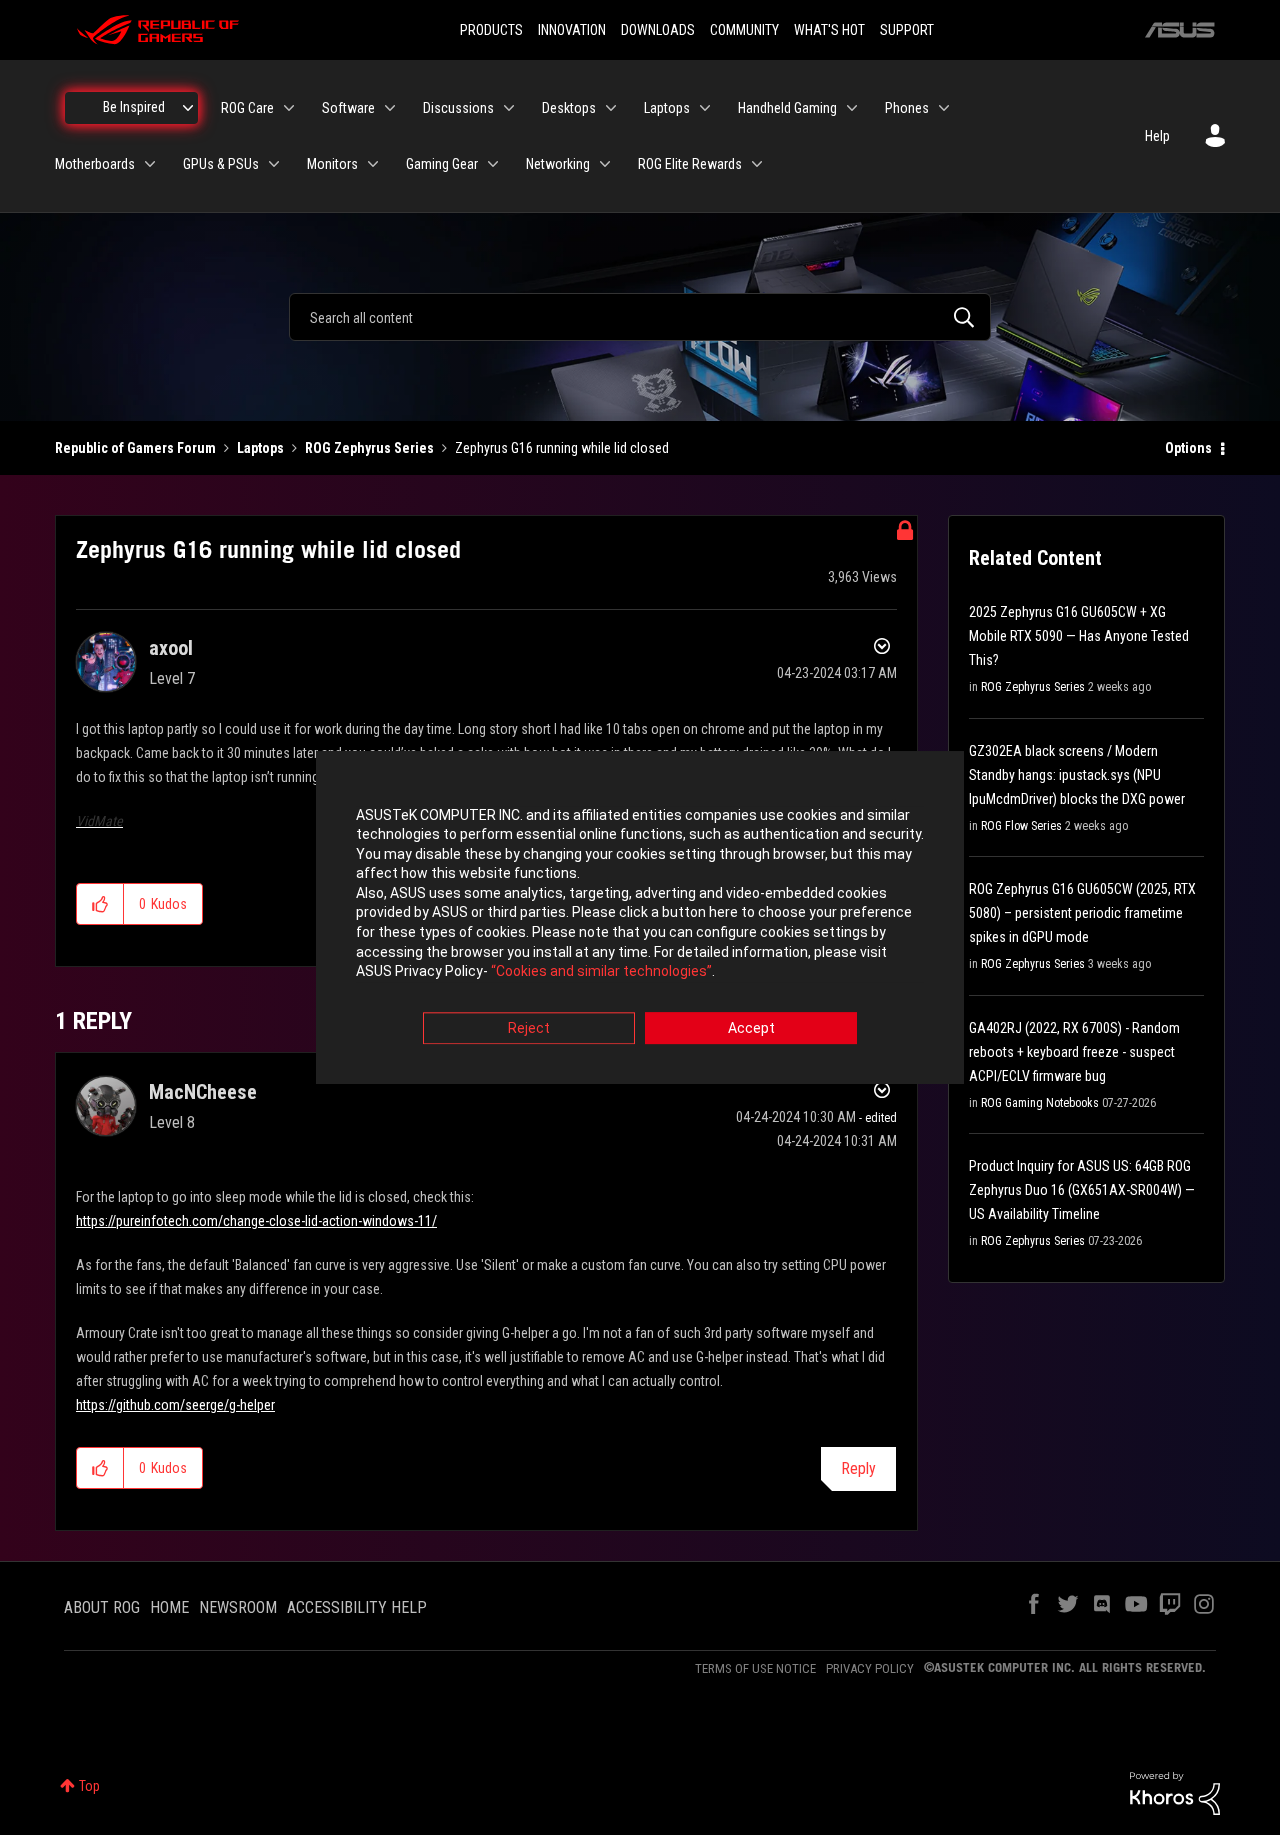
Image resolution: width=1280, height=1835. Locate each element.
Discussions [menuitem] (458, 108)
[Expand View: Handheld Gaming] (852, 108)
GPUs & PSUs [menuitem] (221, 164)
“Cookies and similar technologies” (601, 972)
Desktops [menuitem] (569, 108)
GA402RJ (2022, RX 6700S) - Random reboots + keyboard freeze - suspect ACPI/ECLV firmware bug (1074, 1052)
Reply (858, 1468)
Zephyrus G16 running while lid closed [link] (562, 448)
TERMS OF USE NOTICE (755, 1668)
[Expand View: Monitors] (373, 164)
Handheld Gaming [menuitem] (787, 108)
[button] (100, 904)
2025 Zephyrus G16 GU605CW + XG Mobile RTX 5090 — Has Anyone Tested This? (1079, 636)
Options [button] (1188, 448)
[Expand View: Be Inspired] (188, 108)
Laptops (260, 448)
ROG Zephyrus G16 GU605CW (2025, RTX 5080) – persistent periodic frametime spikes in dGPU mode (1082, 913)
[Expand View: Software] (390, 108)
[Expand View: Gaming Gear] (493, 164)
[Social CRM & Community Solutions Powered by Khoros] (1175, 1792)
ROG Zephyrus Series (369, 448)
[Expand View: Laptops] (705, 108)
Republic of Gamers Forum (135, 448)
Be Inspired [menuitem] (134, 107)
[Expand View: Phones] (944, 108)
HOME (169, 1607)
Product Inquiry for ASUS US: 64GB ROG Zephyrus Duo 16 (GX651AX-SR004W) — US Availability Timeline (1082, 1190)
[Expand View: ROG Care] (289, 108)
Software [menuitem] (348, 108)
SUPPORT (907, 30)
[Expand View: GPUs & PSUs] (274, 164)
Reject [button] (529, 1028)
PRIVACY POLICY (870, 1668)
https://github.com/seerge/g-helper (175, 1405)
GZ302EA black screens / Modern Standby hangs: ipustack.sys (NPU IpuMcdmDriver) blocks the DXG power (1077, 775)
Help (1157, 136)
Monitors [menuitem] (332, 164)
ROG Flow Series (1021, 826)
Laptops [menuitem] (667, 108)
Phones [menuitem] (907, 108)
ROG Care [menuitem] (247, 108)
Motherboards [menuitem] (95, 164)
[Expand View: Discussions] (509, 108)
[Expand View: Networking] (605, 164)
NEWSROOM (238, 1607)
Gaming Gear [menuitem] (442, 164)
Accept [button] (751, 1028)
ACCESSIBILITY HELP (357, 1607)
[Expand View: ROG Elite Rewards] (757, 164)
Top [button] (89, 1786)
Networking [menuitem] (558, 164)
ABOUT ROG (102, 1607)
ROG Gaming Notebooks (1040, 1103)
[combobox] (640, 317)
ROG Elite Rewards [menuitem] (690, 164)
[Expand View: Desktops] (611, 108)
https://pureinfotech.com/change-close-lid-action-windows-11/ (256, 1221)
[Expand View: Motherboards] (150, 164)
